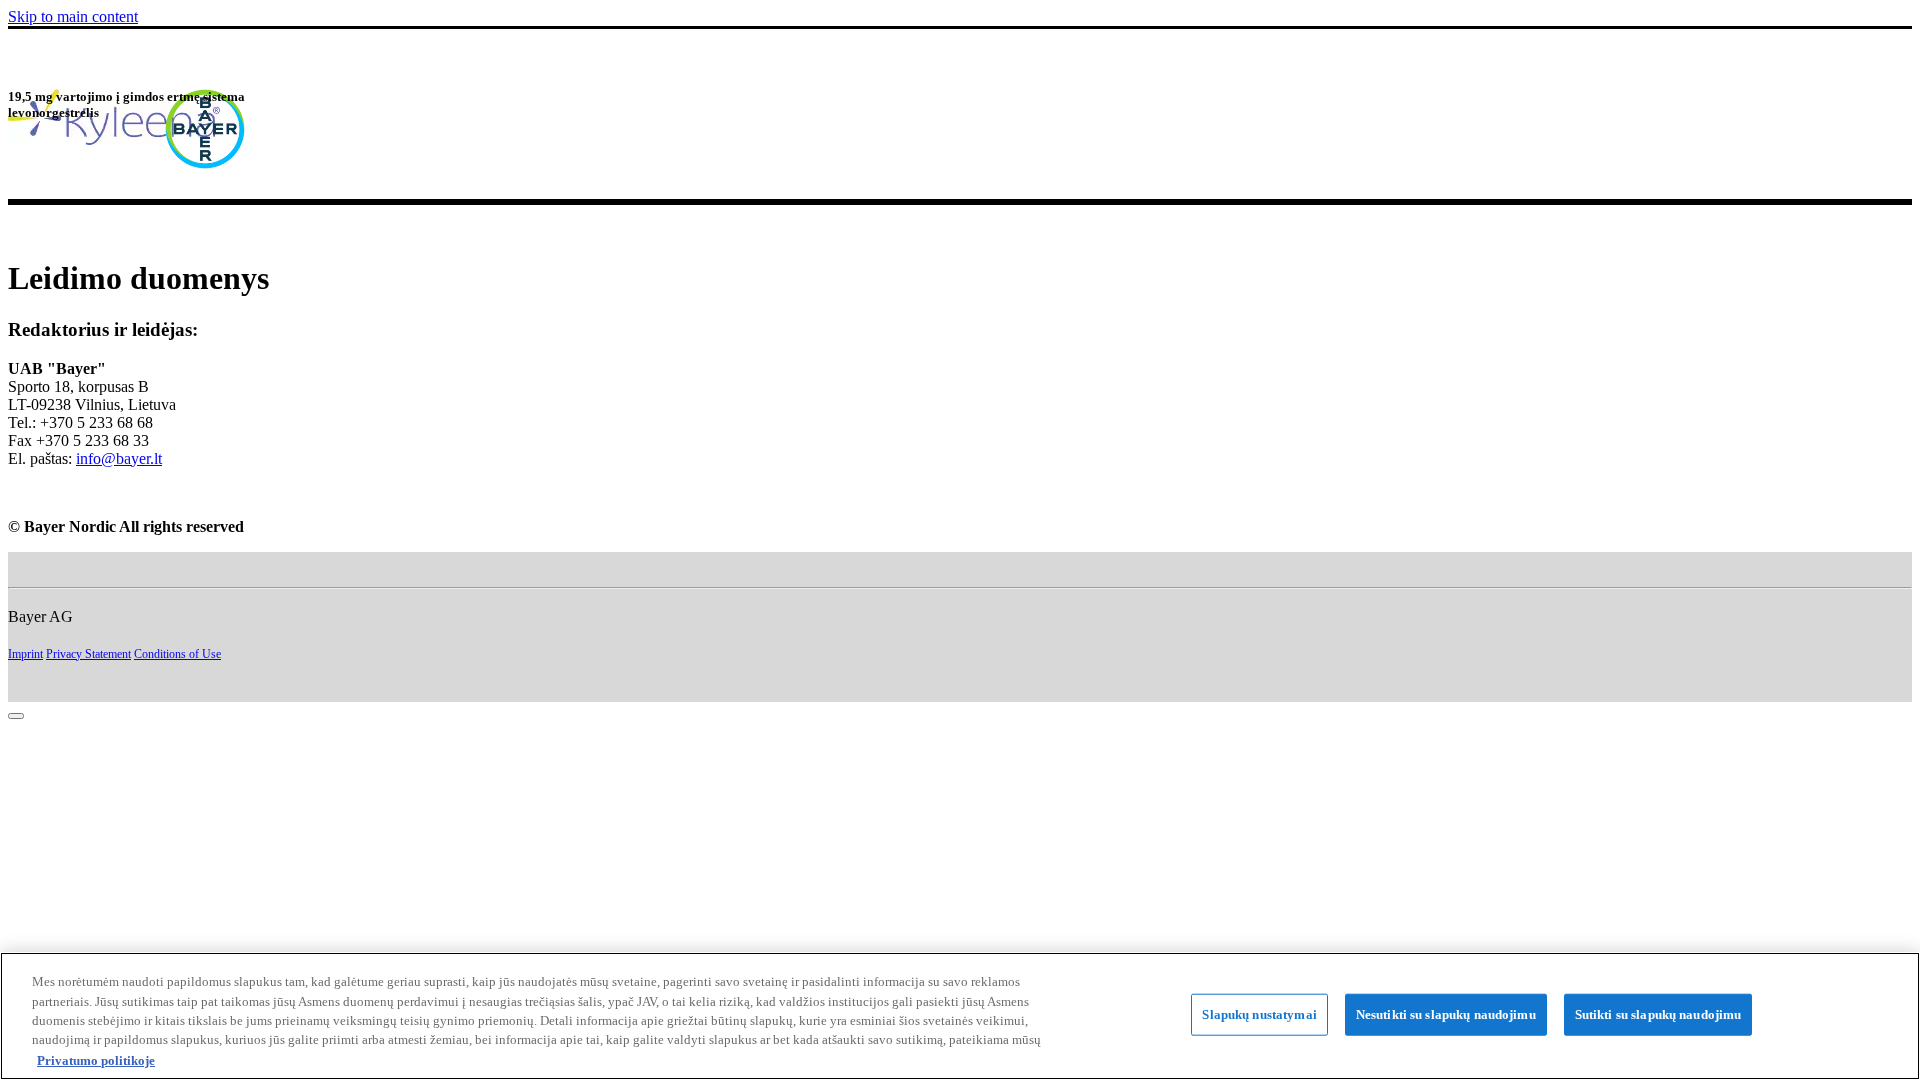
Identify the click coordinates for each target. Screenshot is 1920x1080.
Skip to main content (73, 16)
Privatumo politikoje (96, 1059)
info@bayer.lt (119, 458)
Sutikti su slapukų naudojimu (1658, 1014)
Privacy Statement (88, 654)
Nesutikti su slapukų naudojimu (1446, 1014)
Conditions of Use (177, 654)
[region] (960, 1016)
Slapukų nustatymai (1259, 1014)
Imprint (25, 654)
